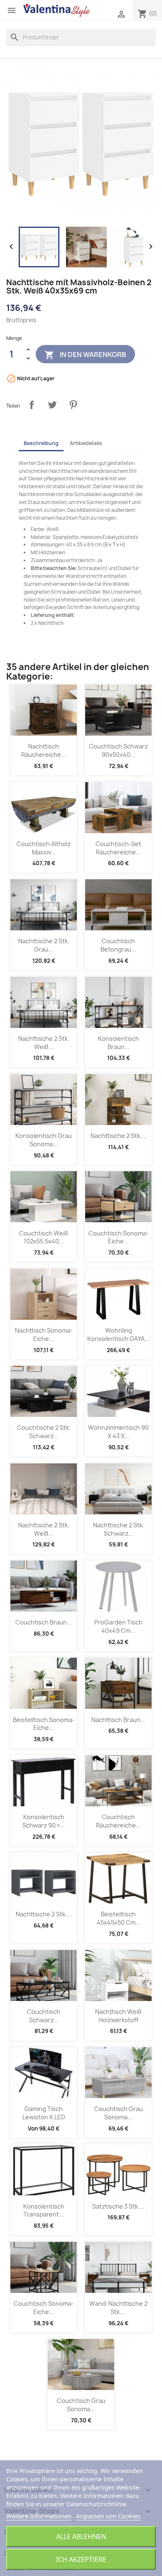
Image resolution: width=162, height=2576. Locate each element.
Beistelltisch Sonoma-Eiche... (44, 1724)
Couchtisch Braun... (44, 1622)
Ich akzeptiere (81, 2559)
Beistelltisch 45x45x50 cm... (119, 1918)
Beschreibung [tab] (41, 443)
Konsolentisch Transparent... (44, 2210)
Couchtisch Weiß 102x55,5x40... (44, 1237)
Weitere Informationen (39, 2516)
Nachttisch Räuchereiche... (44, 750)
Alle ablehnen (81, 2537)
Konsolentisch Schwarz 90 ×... (44, 1821)
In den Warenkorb (85, 355)
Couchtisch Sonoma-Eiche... (119, 1237)
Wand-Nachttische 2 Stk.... (118, 2308)
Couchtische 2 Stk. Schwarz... (44, 1432)
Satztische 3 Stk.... (118, 2206)
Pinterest (73, 405)
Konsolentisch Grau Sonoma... (44, 1140)
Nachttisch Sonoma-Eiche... (44, 1334)
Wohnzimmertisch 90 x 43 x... (118, 1432)
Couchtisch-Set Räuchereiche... (118, 848)
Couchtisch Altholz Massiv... (44, 848)
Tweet (52, 405)
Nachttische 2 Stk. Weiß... (44, 1043)
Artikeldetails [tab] (86, 443)
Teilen (32, 405)
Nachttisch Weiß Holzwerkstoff (118, 2016)
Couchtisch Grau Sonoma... (119, 2113)
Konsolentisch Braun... (119, 1043)
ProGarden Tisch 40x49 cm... (118, 1626)
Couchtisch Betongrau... (118, 945)
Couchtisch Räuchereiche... (118, 1821)
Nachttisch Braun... (118, 1720)
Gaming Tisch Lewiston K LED (44, 2113)
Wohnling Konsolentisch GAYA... (118, 1334)
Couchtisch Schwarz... (44, 2016)
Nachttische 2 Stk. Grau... (44, 945)
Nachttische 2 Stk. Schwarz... (119, 1529)
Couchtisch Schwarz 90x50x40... (118, 750)
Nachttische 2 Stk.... (119, 1136)
